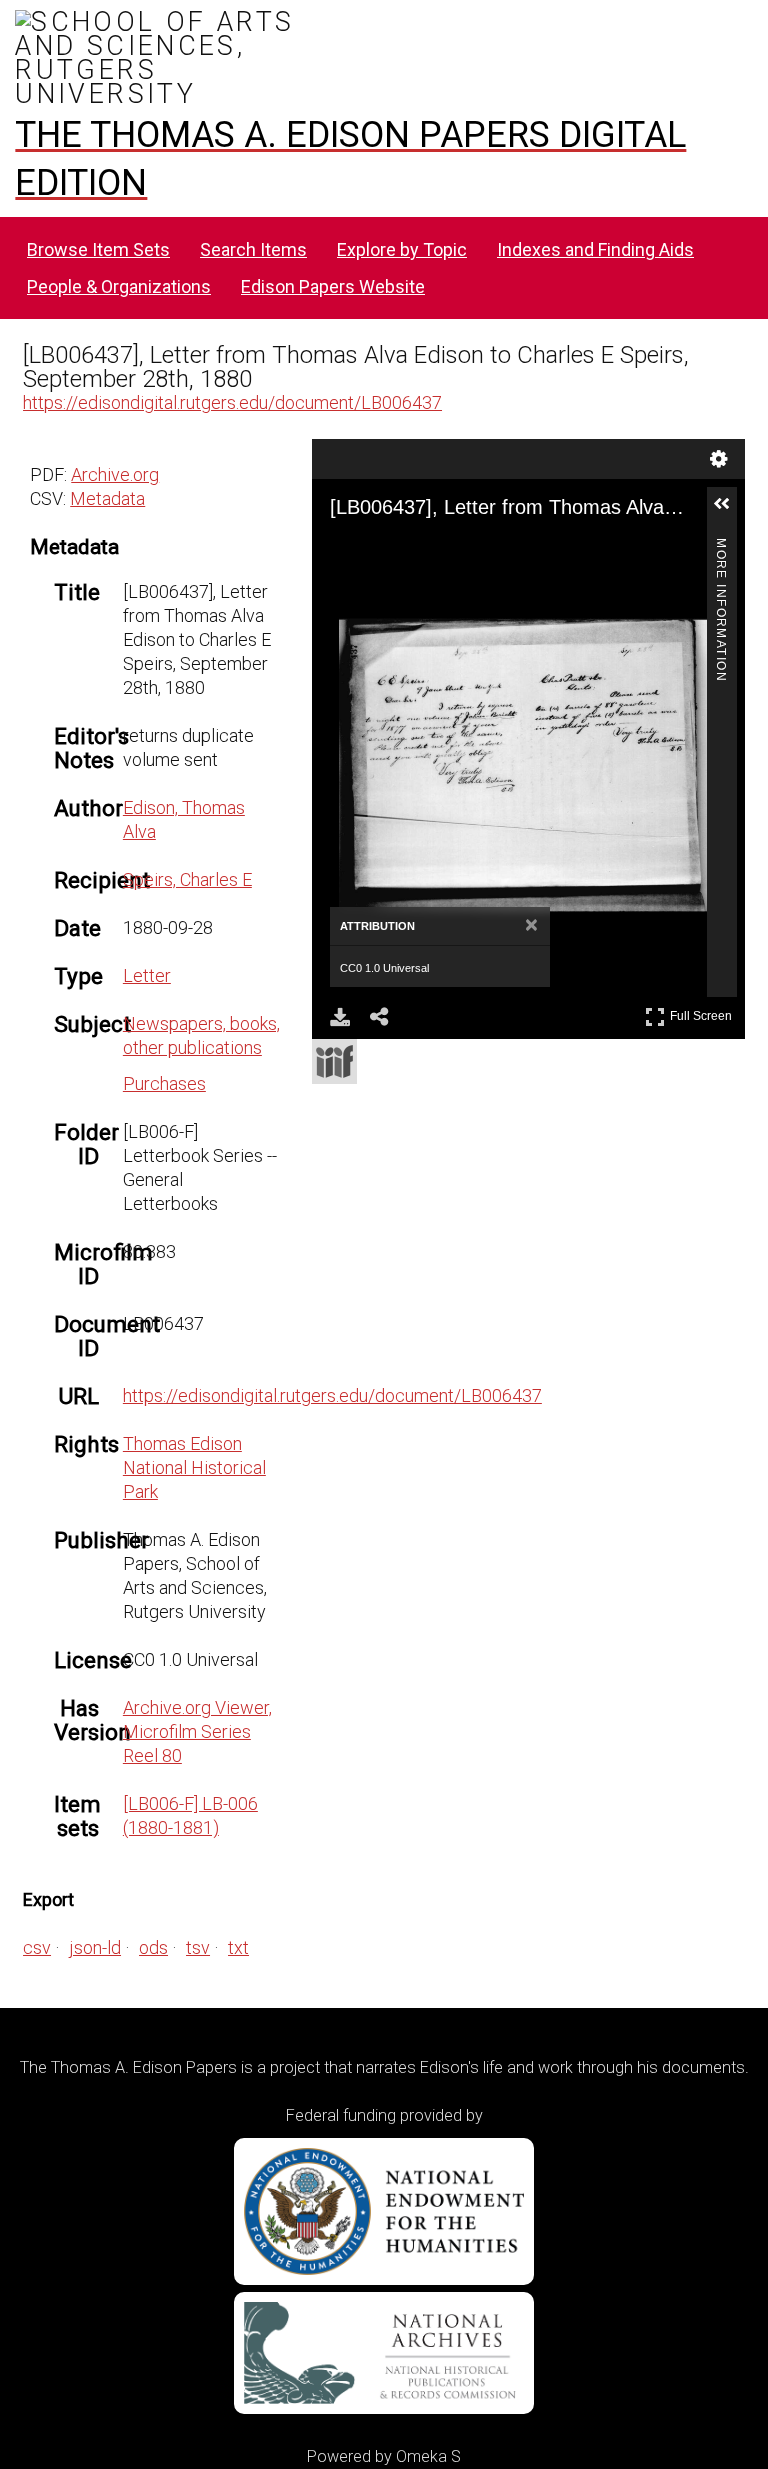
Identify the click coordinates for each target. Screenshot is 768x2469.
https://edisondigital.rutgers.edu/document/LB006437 (232, 402)
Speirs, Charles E (187, 879)
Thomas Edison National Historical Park (194, 1467)
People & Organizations (119, 286)
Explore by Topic (402, 249)
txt (238, 1947)
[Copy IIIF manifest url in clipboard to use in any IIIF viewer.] (334, 1061)
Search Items (253, 249)
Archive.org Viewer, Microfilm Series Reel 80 (197, 1731)
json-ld (95, 1947)
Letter (147, 975)
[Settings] (719, 459)
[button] (730, 512)
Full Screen (703, 1012)
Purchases (164, 1083)
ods (153, 1947)
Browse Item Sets (98, 249)
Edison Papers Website (333, 286)
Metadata (107, 498)
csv (37, 1947)
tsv (198, 1947)
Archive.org (115, 474)
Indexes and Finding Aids (595, 249)
